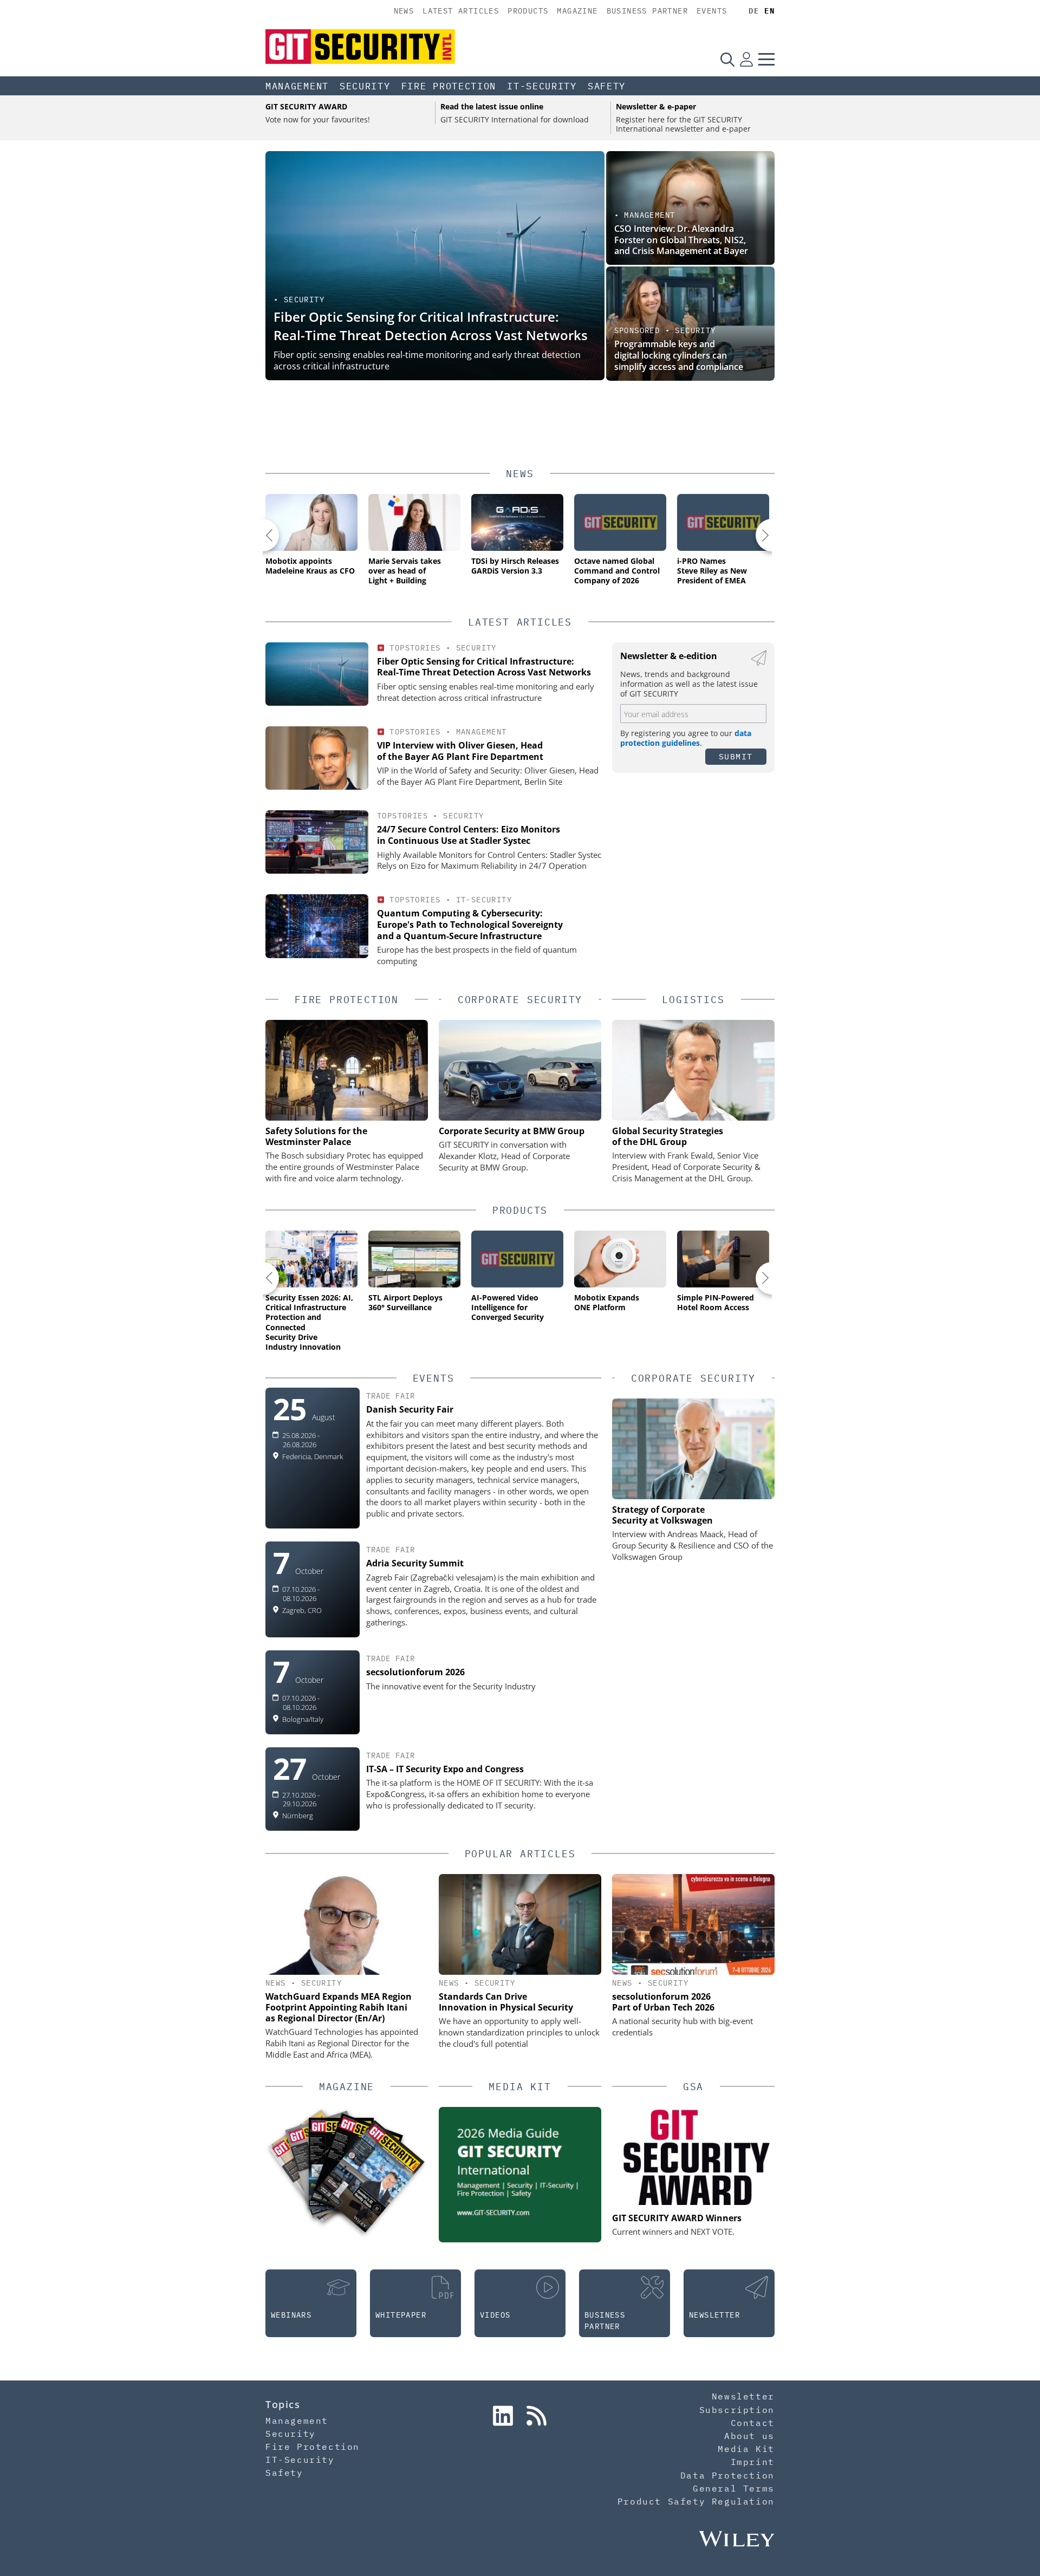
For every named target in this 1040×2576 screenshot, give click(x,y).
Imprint (753, 2462)
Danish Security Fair (410, 1409)
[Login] (746, 59)
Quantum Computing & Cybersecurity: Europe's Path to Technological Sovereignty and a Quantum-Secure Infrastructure (470, 925)
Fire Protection (449, 86)
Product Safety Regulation (696, 2501)
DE (754, 11)
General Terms (734, 2488)
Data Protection (727, 2475)
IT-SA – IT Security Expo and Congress (445, 1769)
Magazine (577, 11)
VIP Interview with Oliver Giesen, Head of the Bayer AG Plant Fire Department (460, 751)
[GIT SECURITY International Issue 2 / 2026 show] (370, 2176)
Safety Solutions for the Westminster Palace (316, 1136)
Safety (607, 86)
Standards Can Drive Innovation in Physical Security (506, 2002)
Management (297, 86)
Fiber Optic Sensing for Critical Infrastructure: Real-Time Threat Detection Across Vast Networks (431, 326)
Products (528, 11)
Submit (736, 756)
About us (749, 2436)
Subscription (737, 2410)
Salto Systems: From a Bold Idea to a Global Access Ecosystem (682, 361)
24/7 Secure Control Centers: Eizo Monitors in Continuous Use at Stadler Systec (469, 835)
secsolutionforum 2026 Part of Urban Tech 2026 (663, 2002)
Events (712, 11)
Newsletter (743, 2396)
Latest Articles (461, 11)
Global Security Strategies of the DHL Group (668, 1136)
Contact (753, 2423)
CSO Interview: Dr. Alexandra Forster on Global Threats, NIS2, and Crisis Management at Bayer (681, 240)
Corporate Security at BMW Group (512, 1131)
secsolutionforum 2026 (415, 1672)
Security (365, 86)
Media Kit (746, 2449)
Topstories (415, 648)
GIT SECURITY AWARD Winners (677, 2218)
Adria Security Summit (415, 1563)
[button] (263, 535)
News (404, 11)
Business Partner (647, 11)
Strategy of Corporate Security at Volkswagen (662, 1515)
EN (769, 11)
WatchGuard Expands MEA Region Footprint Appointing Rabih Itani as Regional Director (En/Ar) (339, 2007)
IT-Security (542, 86)
